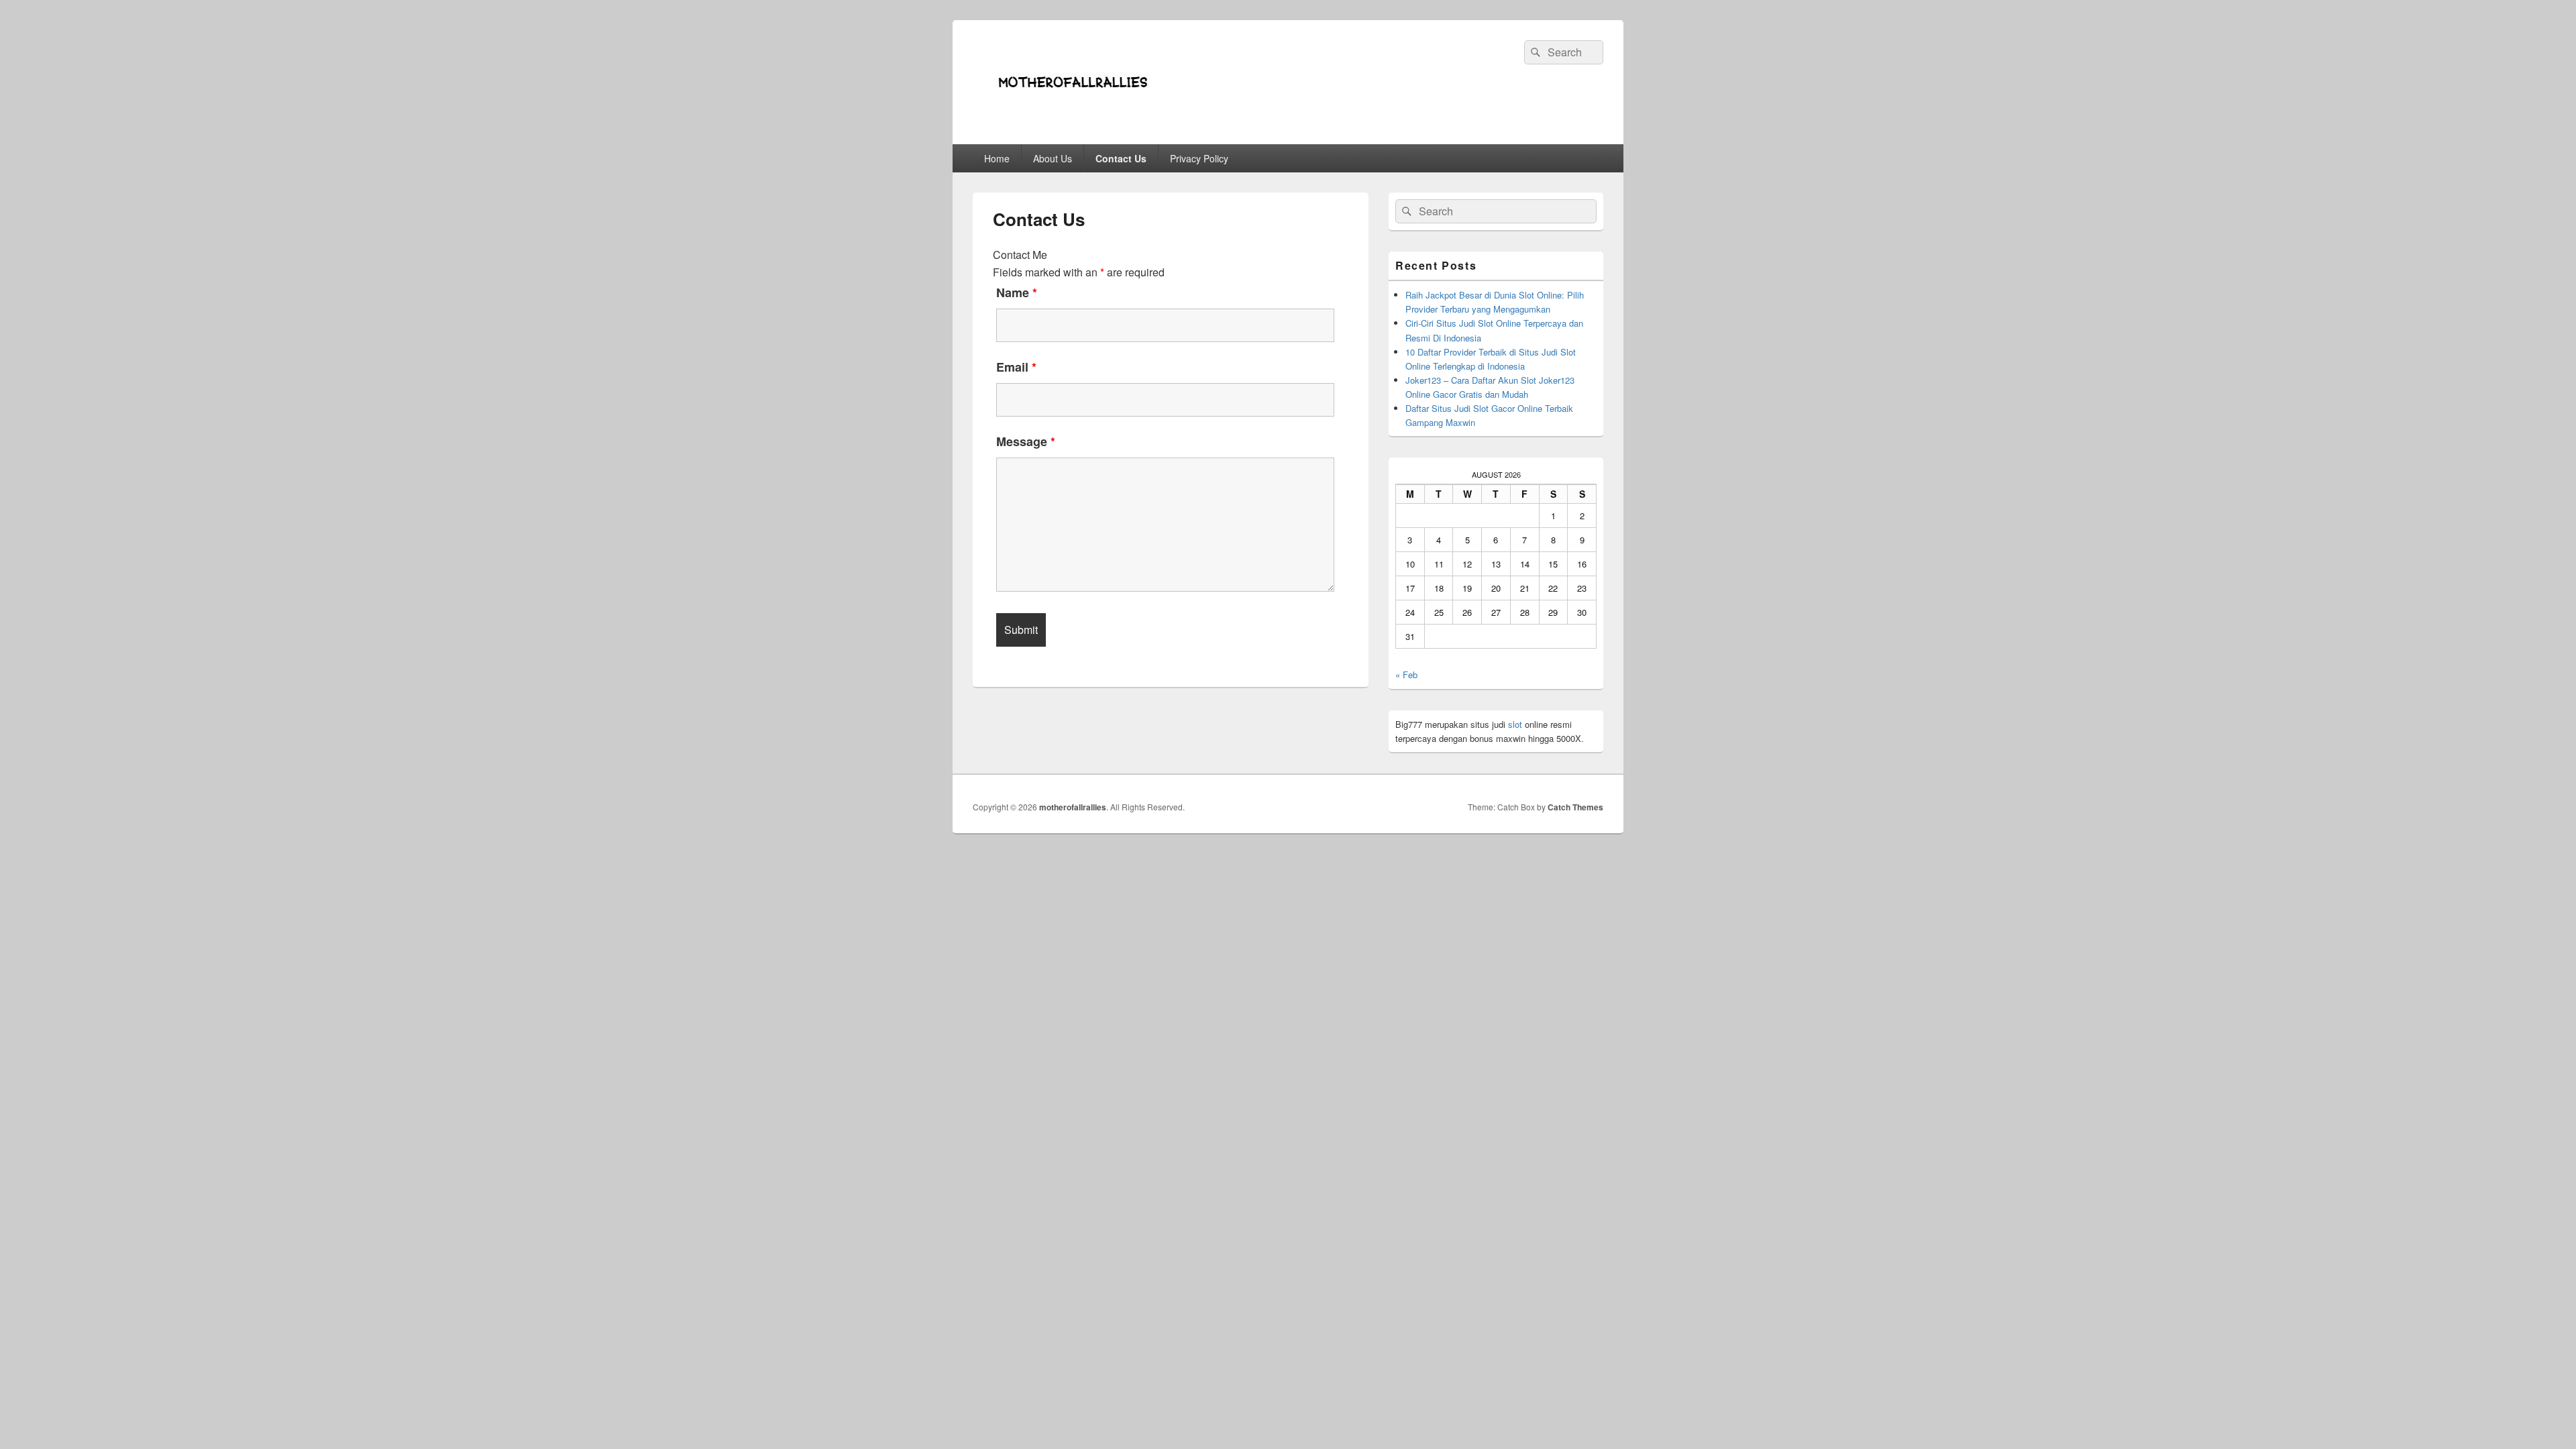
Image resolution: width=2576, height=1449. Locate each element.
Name (1017, 292)
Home (997, 158)
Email (1016, 367)
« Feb (1406, 675)
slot (1515, 724)
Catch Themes (1575, 807)
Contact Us (1121, 158)
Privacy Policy (1199, 158)
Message (1026, 441)
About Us (1053, 158)
